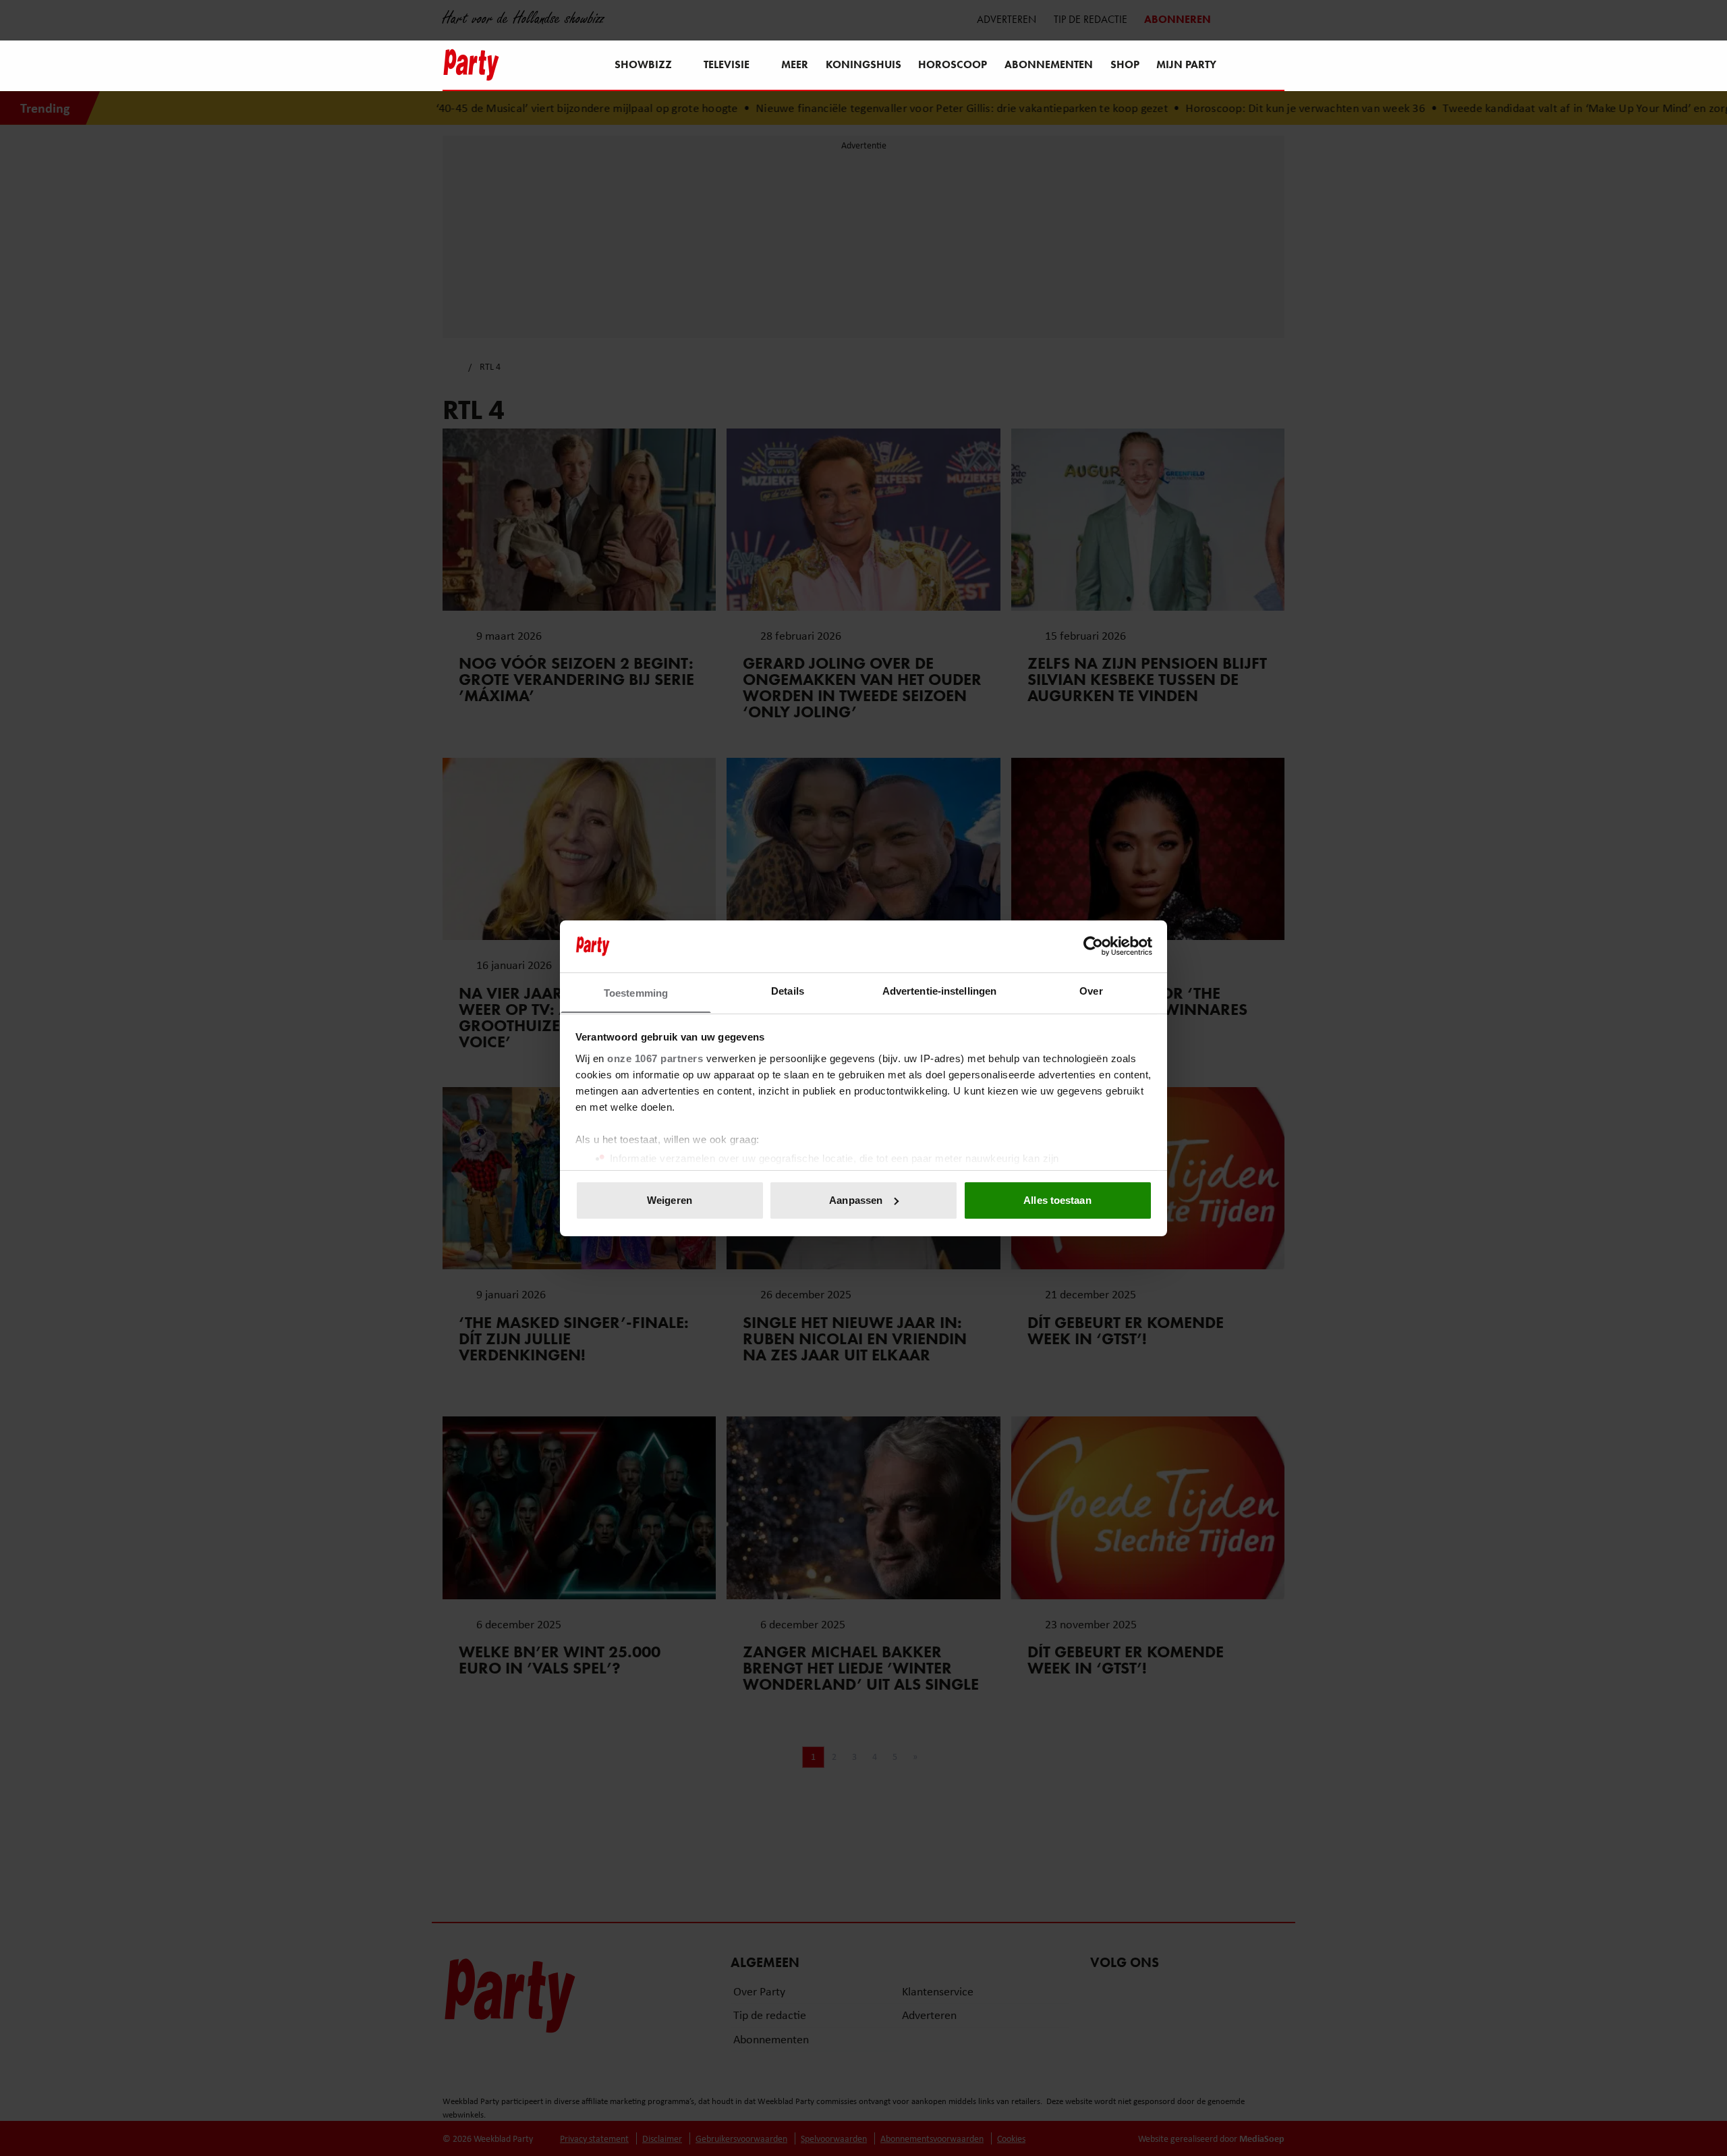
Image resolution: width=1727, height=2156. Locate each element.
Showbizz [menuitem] (643, 64)
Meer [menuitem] (795, 64)
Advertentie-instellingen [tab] (939, 990)
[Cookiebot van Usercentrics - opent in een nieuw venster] (1093, 946)
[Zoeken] (1274, 66)
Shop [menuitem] (1125, 64)
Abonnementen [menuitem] (1049, 64)
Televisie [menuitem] (727, 64)
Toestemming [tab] (636, 992)
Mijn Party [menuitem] (1186, 64)
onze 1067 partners (655, 1058)
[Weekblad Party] (471, 65)
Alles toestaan (1057, 1200)
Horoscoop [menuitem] (953, 64)
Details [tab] (788, 990)
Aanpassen (856, 1200)
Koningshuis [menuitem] (863, 64)
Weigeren (670, 1200)
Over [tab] (1091, 990)
